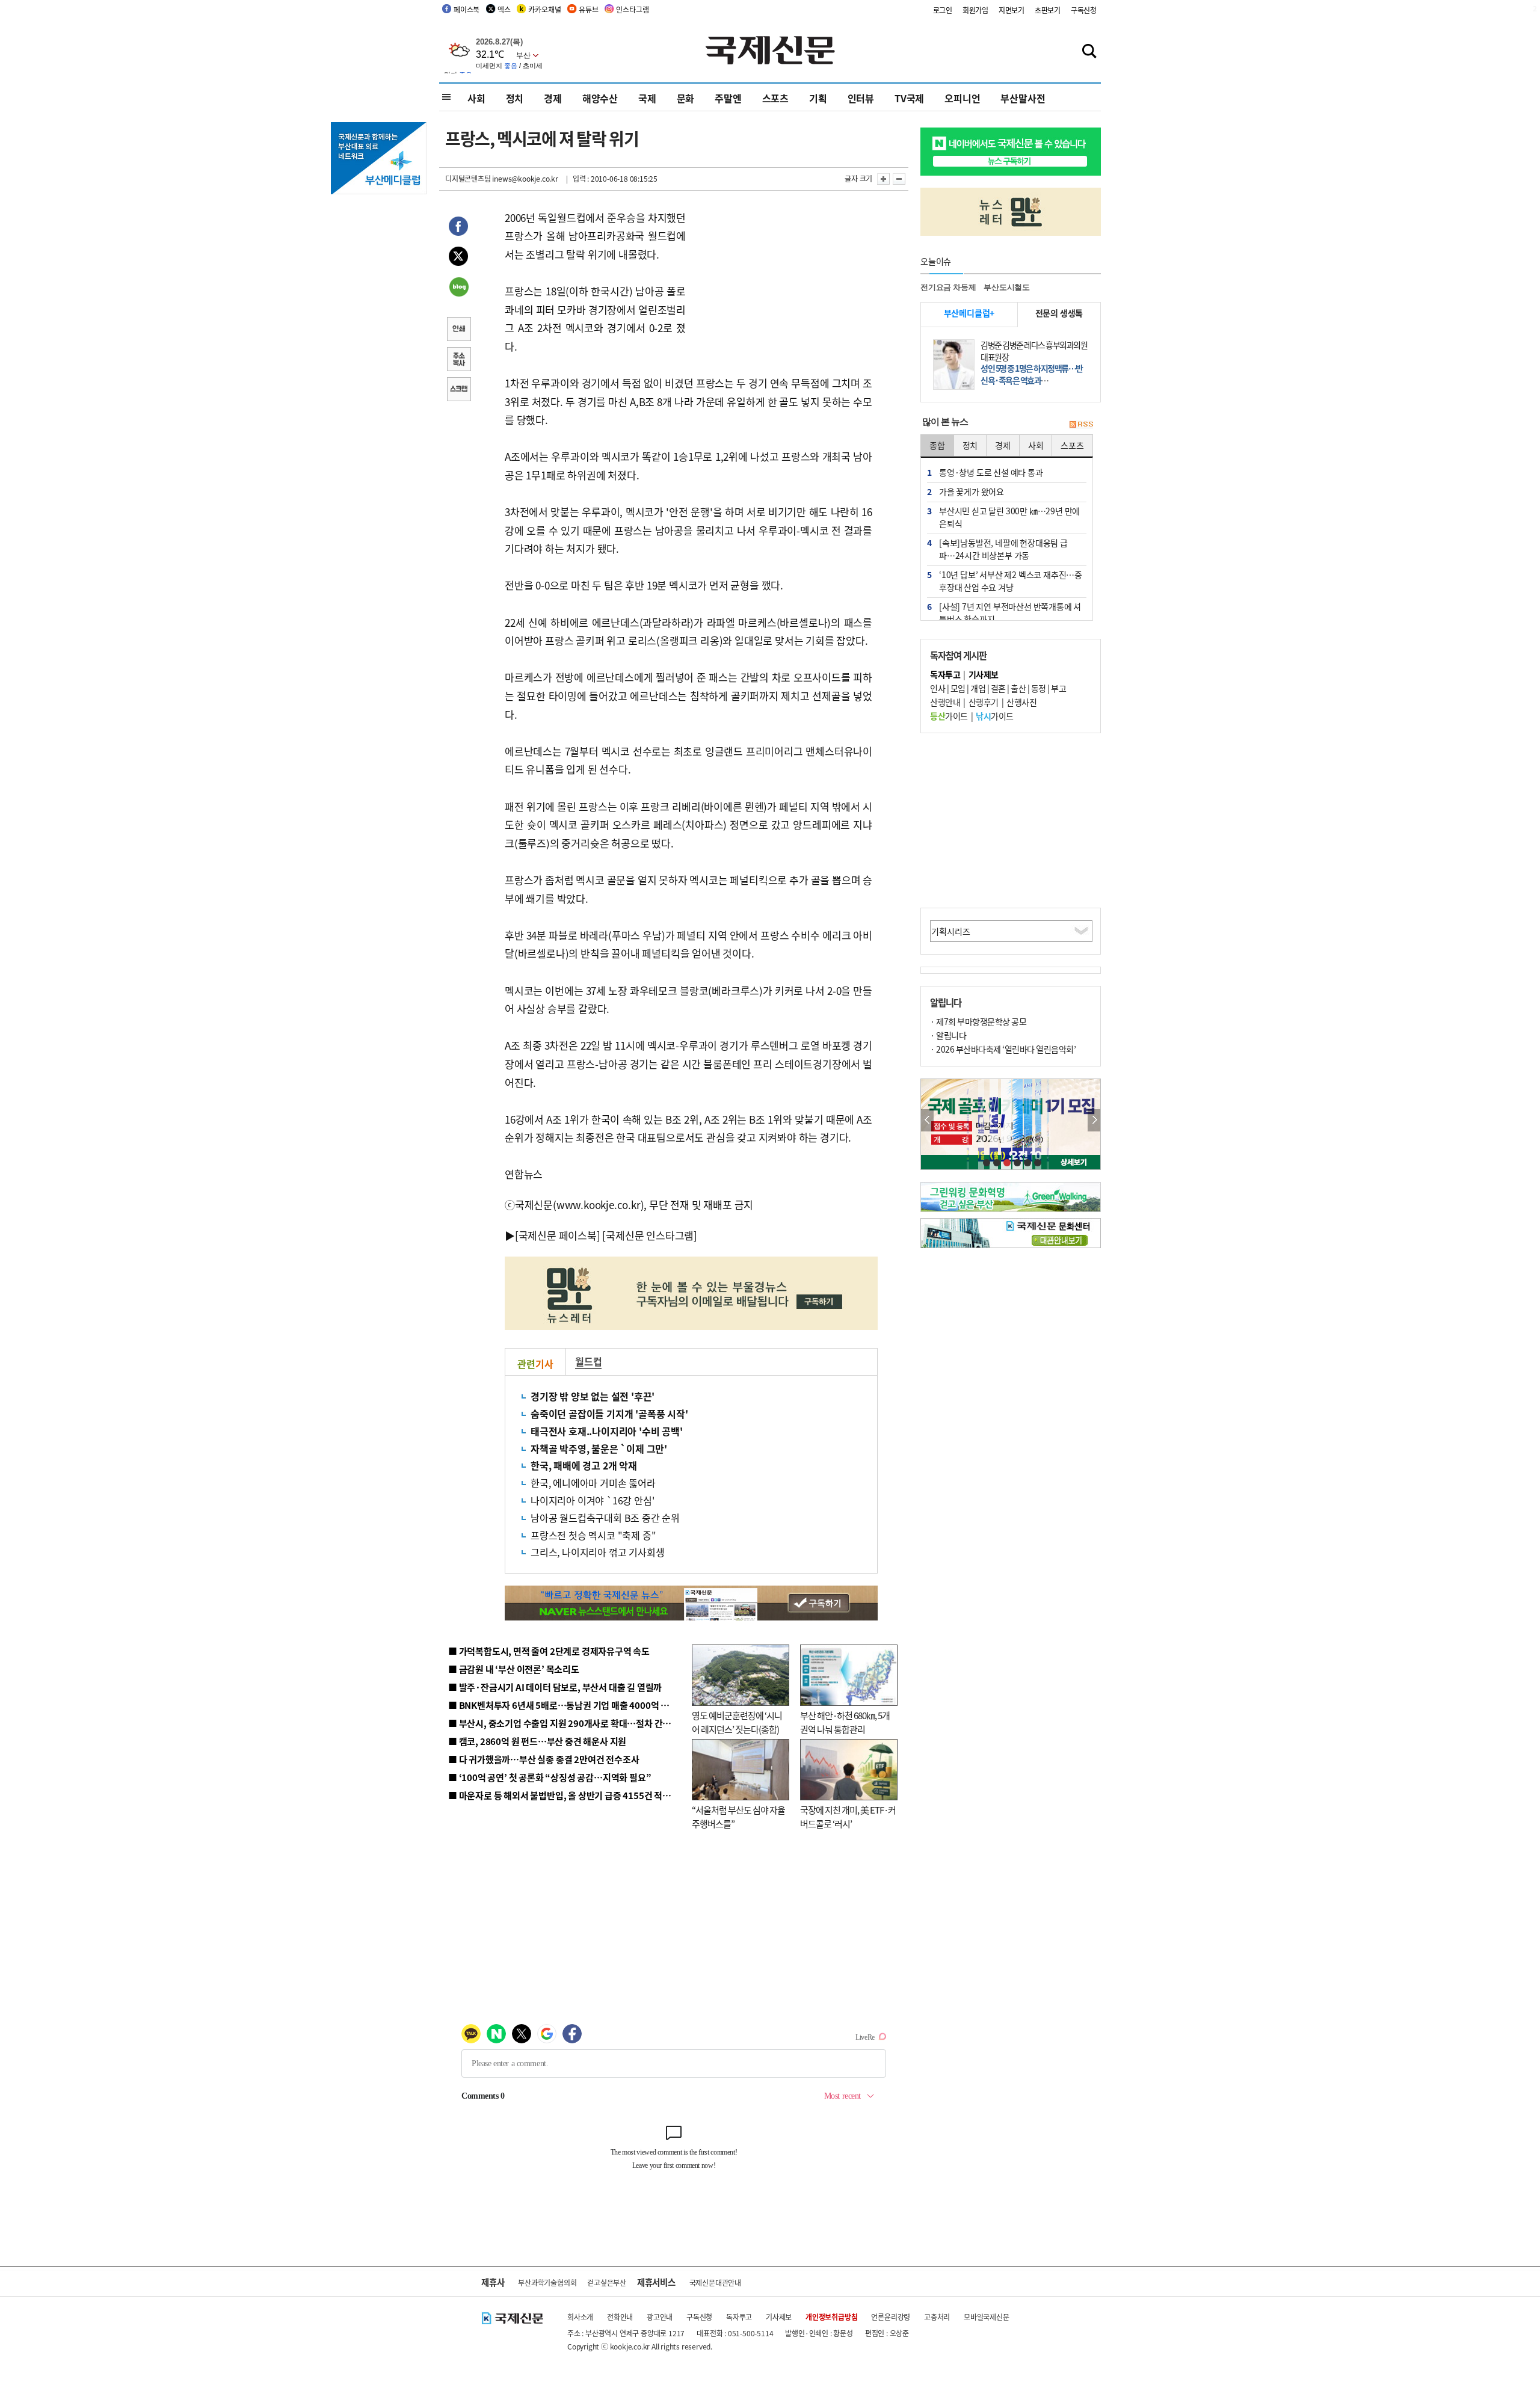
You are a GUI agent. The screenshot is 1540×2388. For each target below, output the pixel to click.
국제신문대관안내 (715, 2282)
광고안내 (660, 2317)
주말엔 (728, 98)
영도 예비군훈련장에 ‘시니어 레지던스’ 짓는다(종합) (737, 1722)
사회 (476, 98)
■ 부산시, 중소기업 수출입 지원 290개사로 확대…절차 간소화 (564, 1723)
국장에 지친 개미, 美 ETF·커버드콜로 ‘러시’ (848, 1817)
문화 (686, 98)
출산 (1018, 688)
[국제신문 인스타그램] (650, 1235)
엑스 (504, 9)
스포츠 (775, 98)
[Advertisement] (782, 284)
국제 (647, 98)
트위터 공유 (458, 258)
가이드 (949, 716)
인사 (938, 688)
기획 (818, 98)
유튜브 (588, 9)
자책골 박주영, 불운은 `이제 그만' (599, 1448)
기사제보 (779, 2317)
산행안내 (945, 702)
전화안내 (620, 2317)
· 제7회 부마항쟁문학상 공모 (978, 1021)
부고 (1058, 688)
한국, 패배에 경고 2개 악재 (584, 1465)
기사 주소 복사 (458, 360)
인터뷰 (861, 98)
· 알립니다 (948, 1035)
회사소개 (580, 2317)
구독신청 (1084, 10)
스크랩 (458, 390)
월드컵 (588, 1361)
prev (927, 1120)
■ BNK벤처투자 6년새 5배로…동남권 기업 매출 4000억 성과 (563, 1705)
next (1094, 1120)
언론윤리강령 (891, 2317)
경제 (553, 98)
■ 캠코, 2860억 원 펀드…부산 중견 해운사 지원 (537, 1741)
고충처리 (937, 2317)
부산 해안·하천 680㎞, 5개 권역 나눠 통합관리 (845, 1722)
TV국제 (909, 98)
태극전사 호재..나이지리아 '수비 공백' (607, 1431)
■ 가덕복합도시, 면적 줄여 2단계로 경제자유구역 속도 (549, 1651)
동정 (1039, 688)
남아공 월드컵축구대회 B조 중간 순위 (605, 1518)
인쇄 (458, 330)
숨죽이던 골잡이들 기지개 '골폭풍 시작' (609, 1414)
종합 (937, 445)
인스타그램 (632, 9)
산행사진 (1021, 702)
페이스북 (467, 9)
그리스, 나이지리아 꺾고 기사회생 (597, 1552)
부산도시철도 (1007, 287)
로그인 (943, 10)
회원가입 (975, 10)
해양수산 (600, 98)
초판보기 (1048, 10)
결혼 (998, 688)
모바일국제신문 (987, 2317)
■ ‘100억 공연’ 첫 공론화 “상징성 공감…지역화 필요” (550, 1777)
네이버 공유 (458, 288)
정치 (515, 98)
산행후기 (984, 702)
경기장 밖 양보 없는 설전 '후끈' (593, 1396)
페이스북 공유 (458, 228)
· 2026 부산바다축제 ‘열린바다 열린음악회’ (1003, 1049)
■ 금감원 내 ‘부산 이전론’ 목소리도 (514, 1669)
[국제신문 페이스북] (558, 1235)
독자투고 (739, 2317)
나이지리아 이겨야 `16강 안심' (592, 1500)
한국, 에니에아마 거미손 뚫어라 (593, 1483)
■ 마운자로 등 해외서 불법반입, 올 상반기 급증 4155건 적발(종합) (571, 1795)
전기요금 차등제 (948, 287)
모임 (958, 688)
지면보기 (1012, 10)
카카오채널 (544, 9)
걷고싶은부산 (607, 2282)
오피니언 (962, 98)
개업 (978, 688)
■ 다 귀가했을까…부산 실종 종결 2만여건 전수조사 (544, 1759)
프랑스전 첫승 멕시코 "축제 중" (593, 1535)
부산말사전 (1023, 98)
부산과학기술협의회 (547, 2282)
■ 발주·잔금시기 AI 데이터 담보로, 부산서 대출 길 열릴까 (555, 1687)
